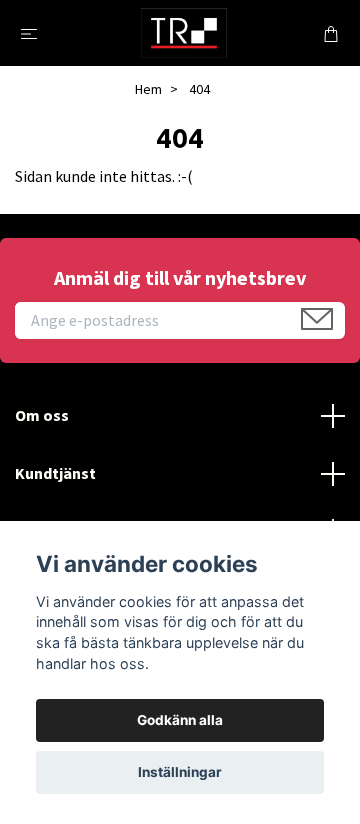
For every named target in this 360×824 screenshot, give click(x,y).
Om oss (42, 415)
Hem (148, 89)
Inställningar (180, 772)
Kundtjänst (55, 473)
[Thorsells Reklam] (184, 33)
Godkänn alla (180, 720)
